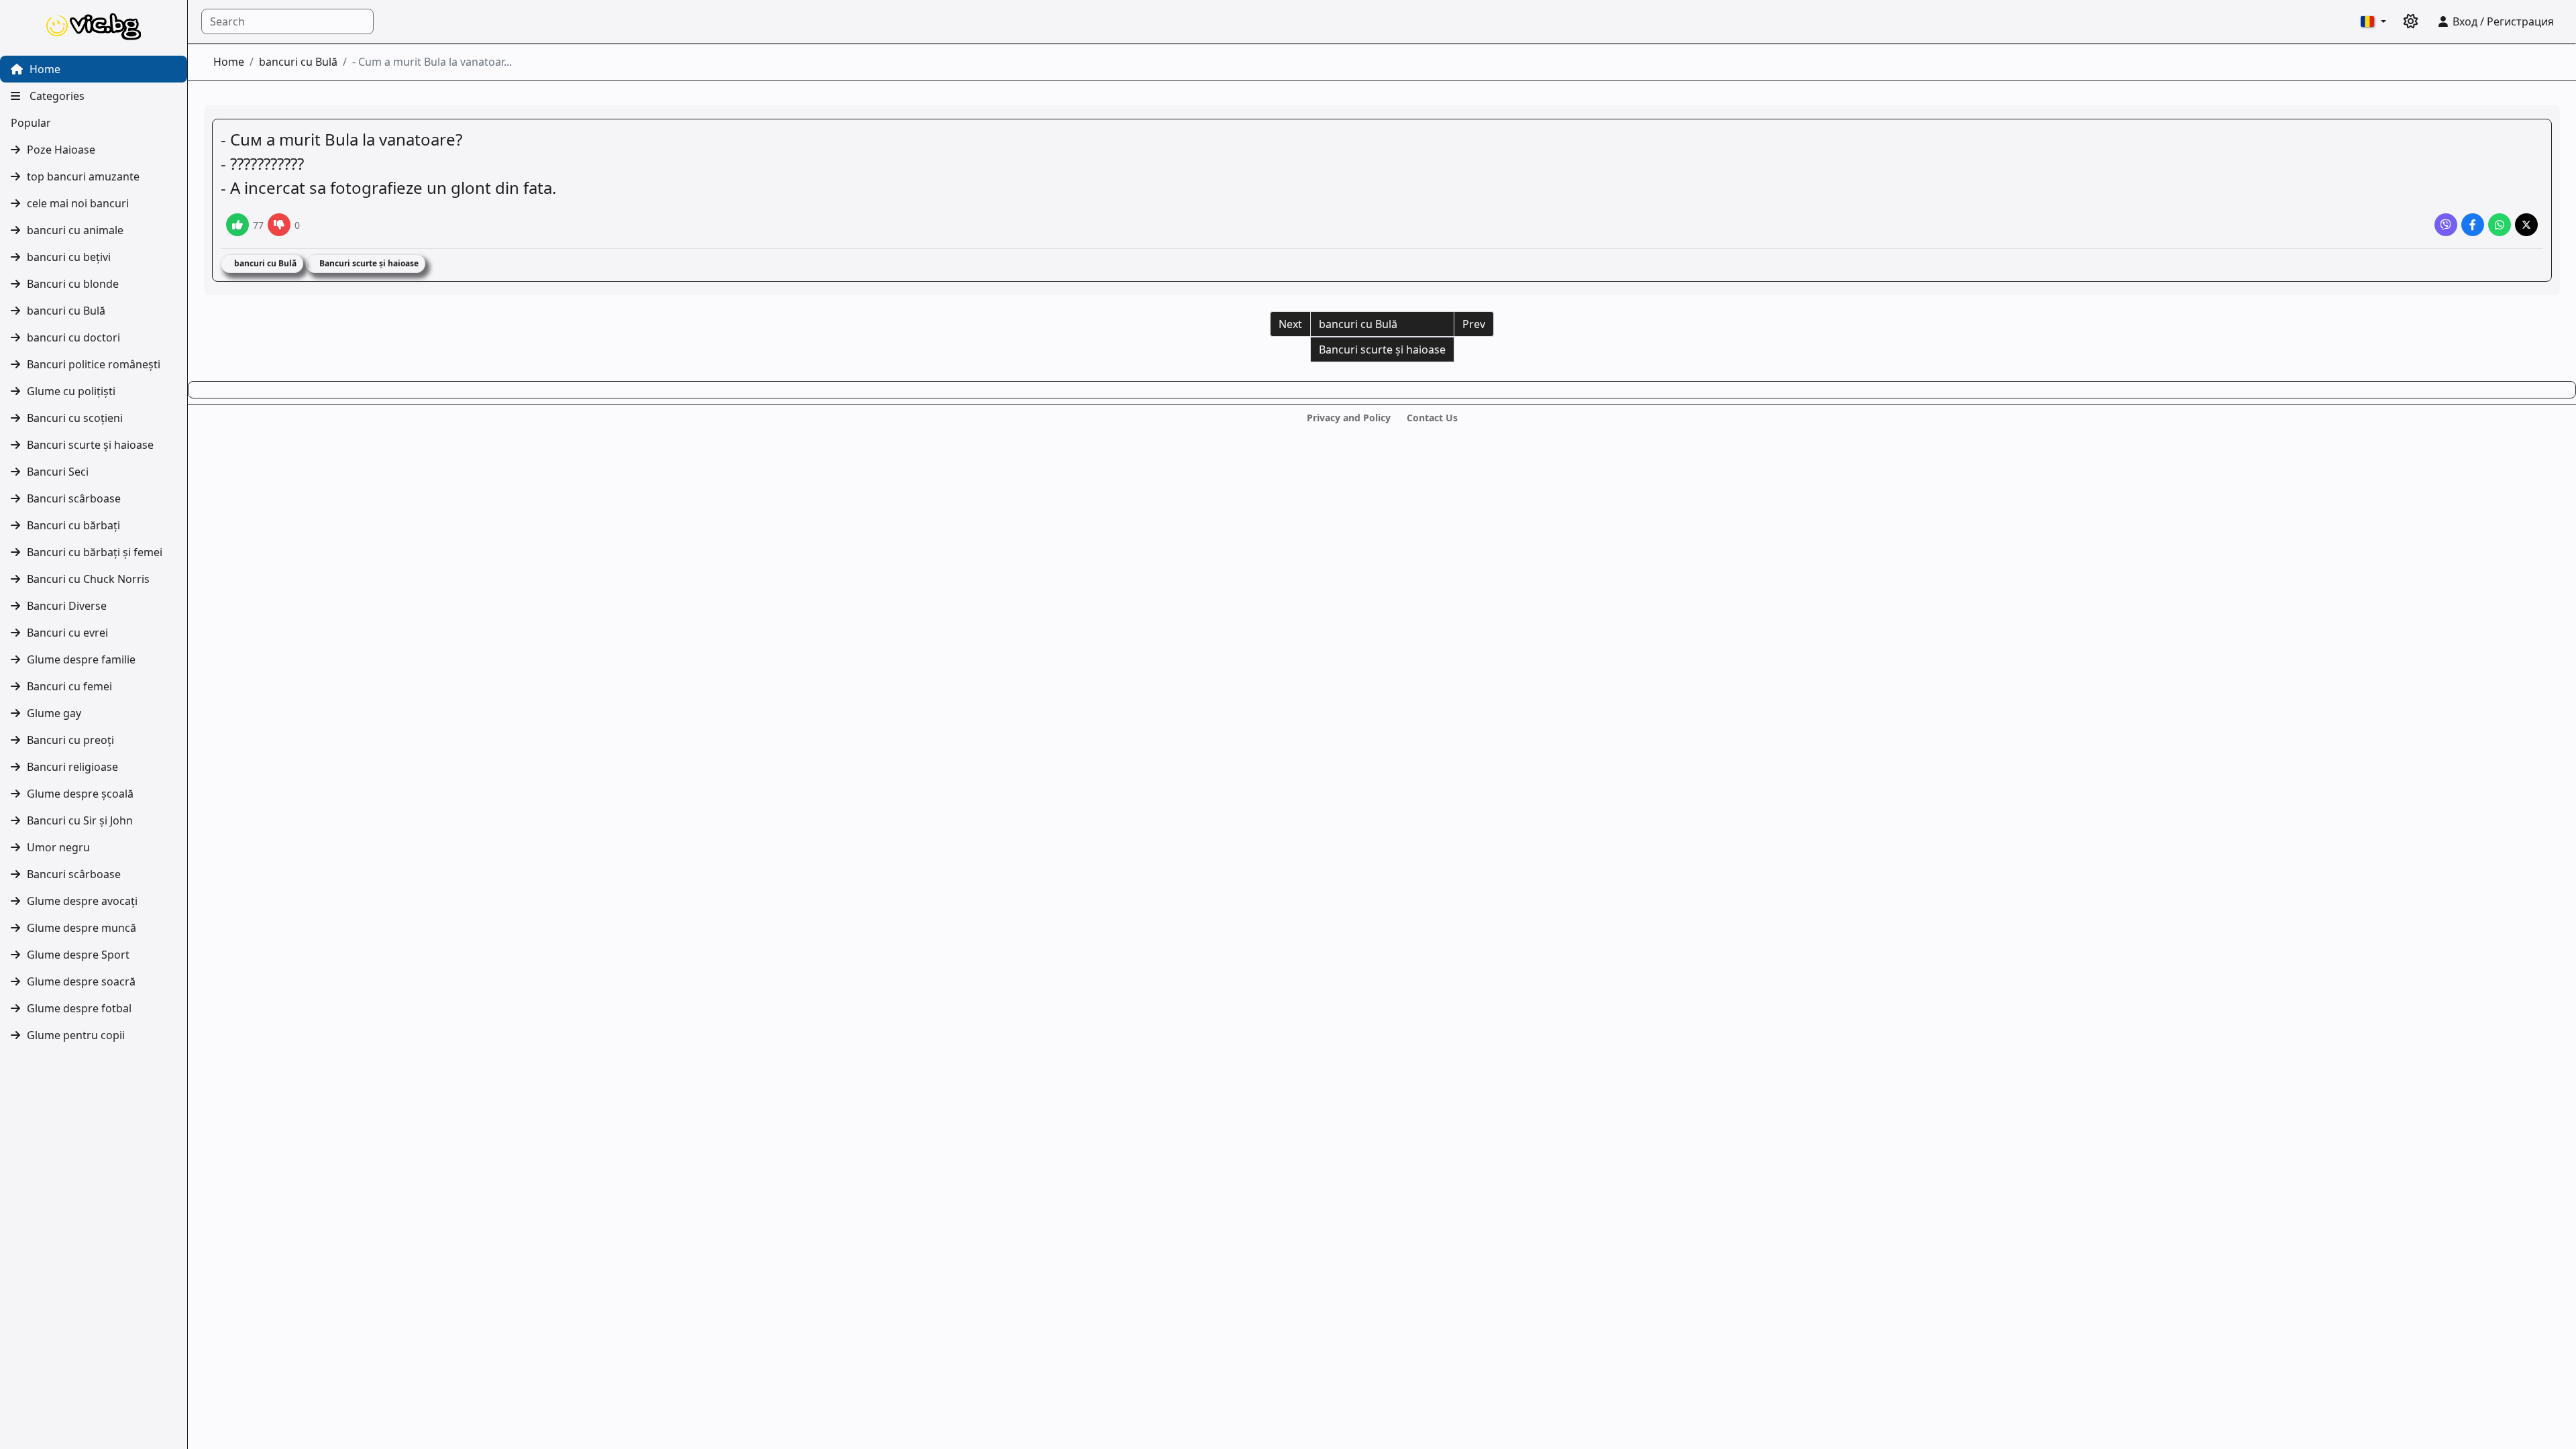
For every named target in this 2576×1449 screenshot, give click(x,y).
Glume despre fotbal (79, 1008)
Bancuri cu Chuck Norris (88, 579)
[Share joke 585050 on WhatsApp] (2500, 225)
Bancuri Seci (58, 472)
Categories (56, 96)
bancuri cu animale (75, 230)
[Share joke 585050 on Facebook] (2473, 225)
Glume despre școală (80, 794)
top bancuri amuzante (83, 176)
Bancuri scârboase (74, 498)
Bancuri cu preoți (70, 740)
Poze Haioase (61, 150)
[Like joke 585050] (237, 225)
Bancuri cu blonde (73, 284)
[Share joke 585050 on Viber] (2446, 225)
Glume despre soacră (81, 981)
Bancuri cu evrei (67, 633)
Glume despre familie (81, 659)
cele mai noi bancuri (78, 203)
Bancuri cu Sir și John (80, 820)
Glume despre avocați (82, 901)
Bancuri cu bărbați (73, 525)
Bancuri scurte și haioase (90, 445)
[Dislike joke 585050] (279, 225)
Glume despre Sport (78, 955)
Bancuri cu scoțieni (75, 418)
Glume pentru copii (76, 1035)
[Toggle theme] (2411, 21)
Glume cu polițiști (71, 391)
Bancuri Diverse (67, 606)
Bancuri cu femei (69, 686)
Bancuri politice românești (94, 364)
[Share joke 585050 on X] (2526, 225)
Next (1290, 324)
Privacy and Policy (1349, 418)
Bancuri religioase (72, 767)
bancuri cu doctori (73, 337)
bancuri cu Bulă (66, 311)
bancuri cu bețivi (69, 257)
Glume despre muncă (82, 928)
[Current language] (2373, 21)
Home (44, 69)
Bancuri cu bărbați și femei (95, 552)
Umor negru (58, 847)
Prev (1474, 324)
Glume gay (54, 713)
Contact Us (1432, 418)
